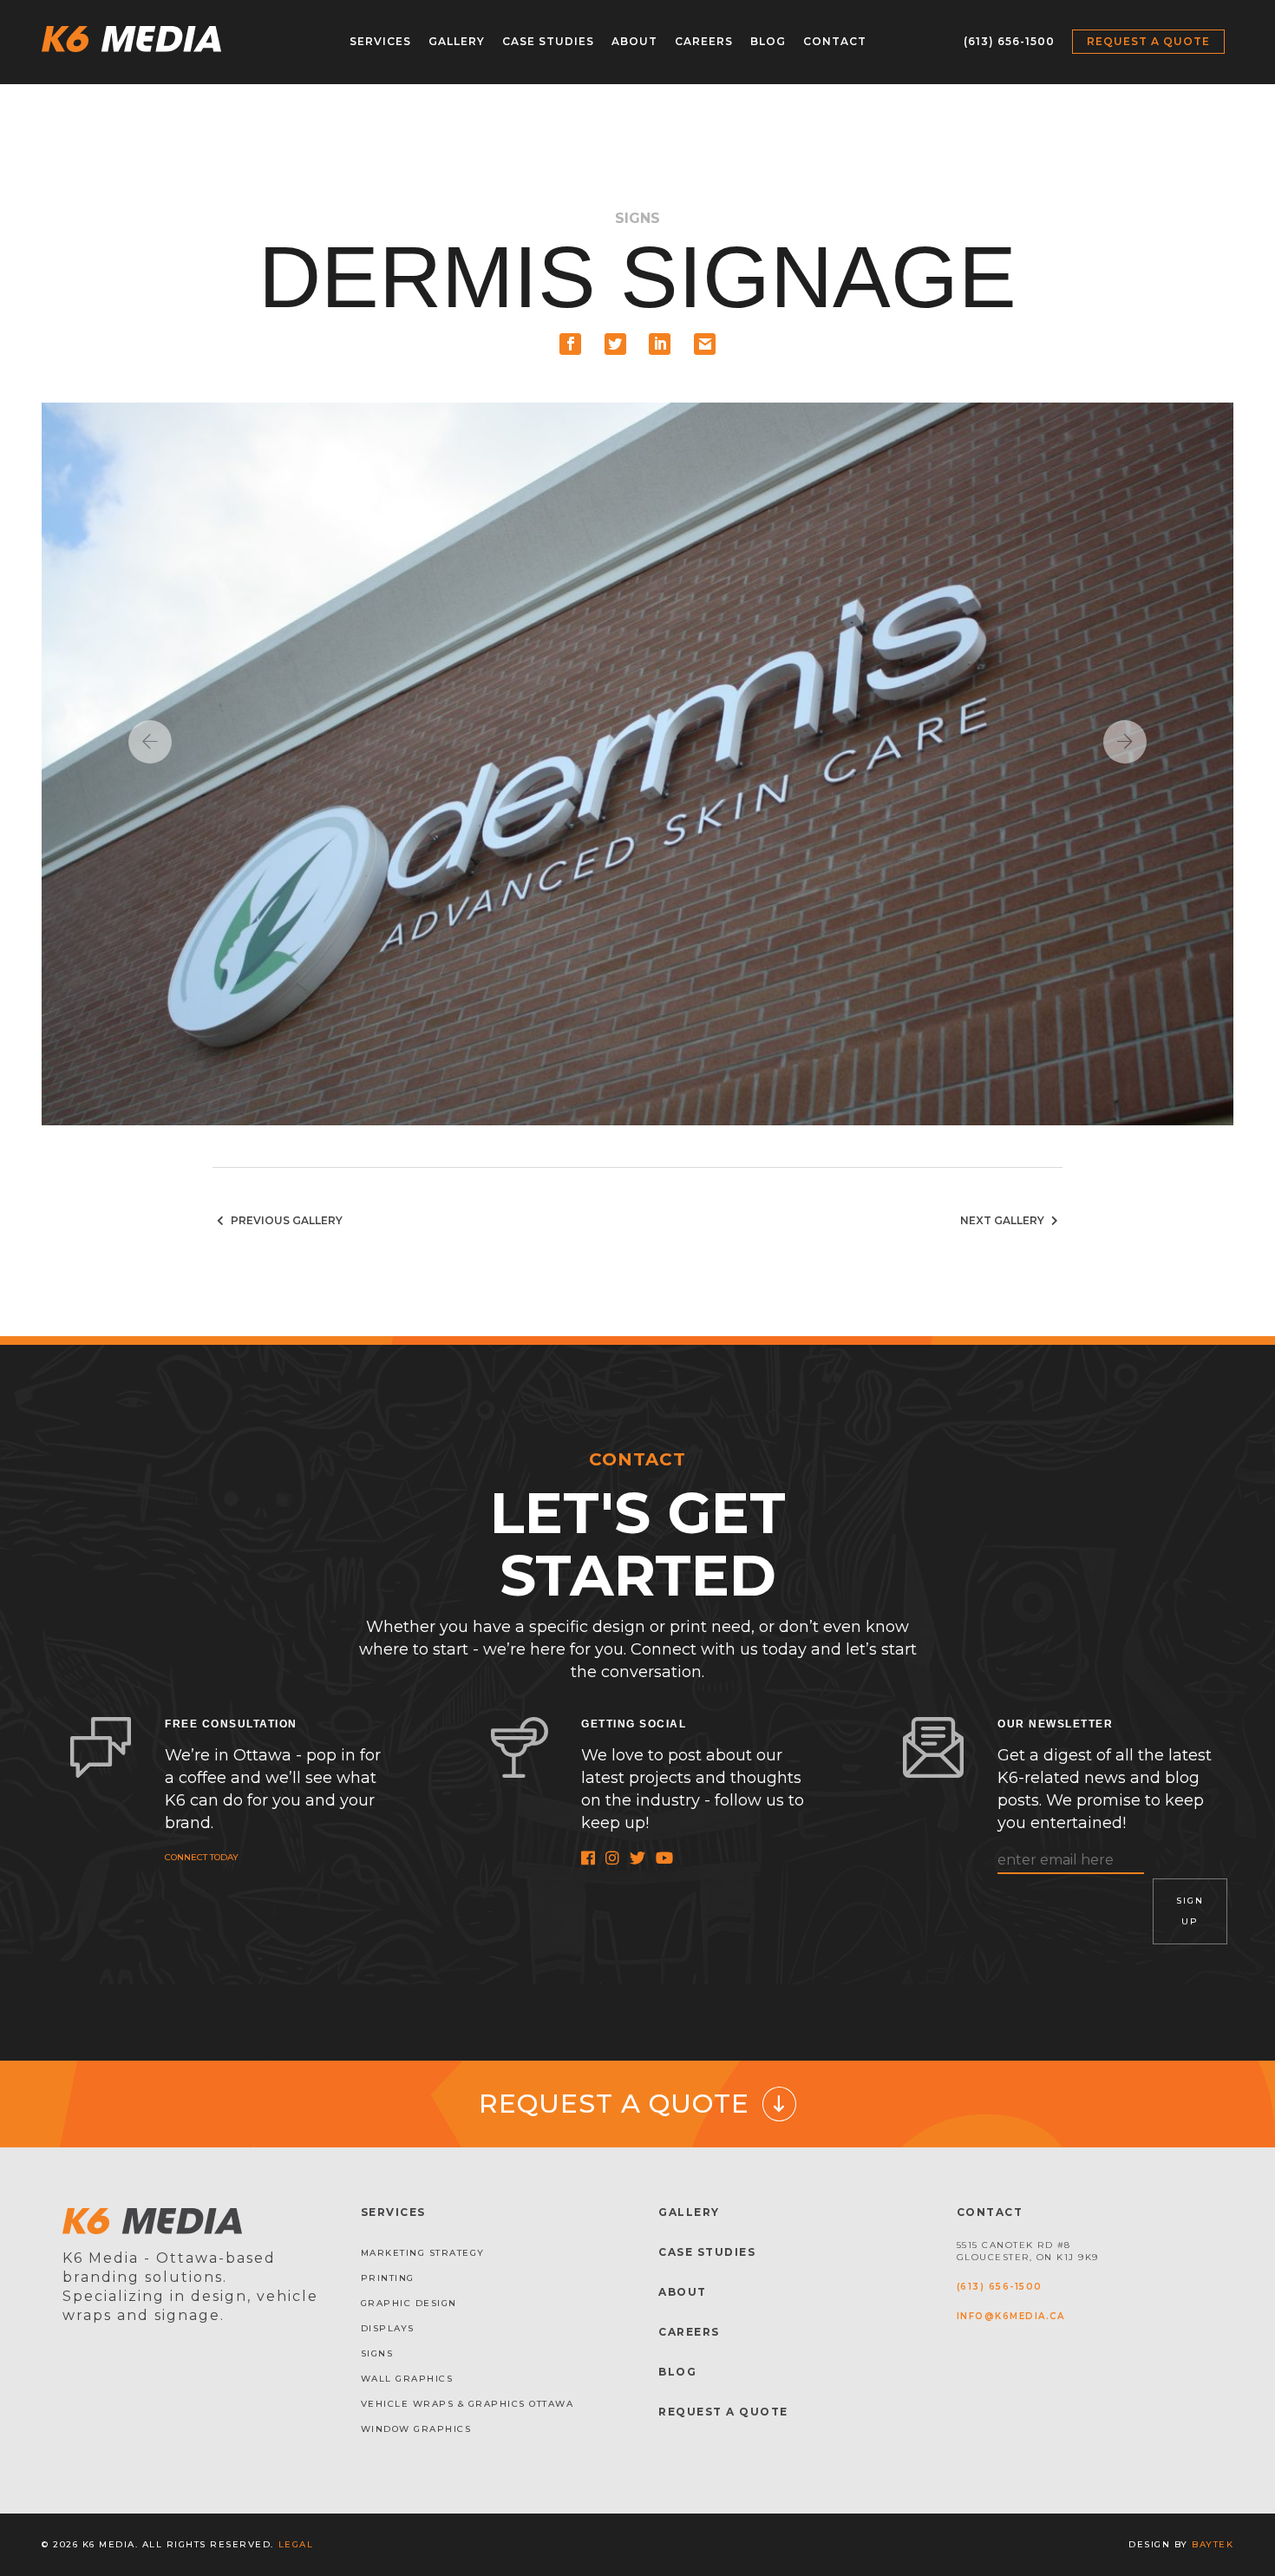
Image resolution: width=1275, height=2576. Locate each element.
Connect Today (202, 1857)
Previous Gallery (285, 1220)
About (634, 41)
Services (380, 41)
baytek (1213, 2544)
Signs (377, 2353)
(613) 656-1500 (1009, 41)
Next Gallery (1004, 1220)
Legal (296, 2544)
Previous (150, 742)
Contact (835, 41)
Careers (704, 41)
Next (1125, 742)
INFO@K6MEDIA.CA (1011, 2316)
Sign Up (1190, 1911)
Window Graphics (416, 2429)
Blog (768, 41)
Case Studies (548, 41)
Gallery (457, 41)
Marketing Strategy (423, 2253)
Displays (388, 2328)
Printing (388, 2278)
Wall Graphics (407, 2379)
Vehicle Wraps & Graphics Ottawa (467, 2404)
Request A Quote (723, 2412)
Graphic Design (409, 2303)
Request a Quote (1148, 41)
